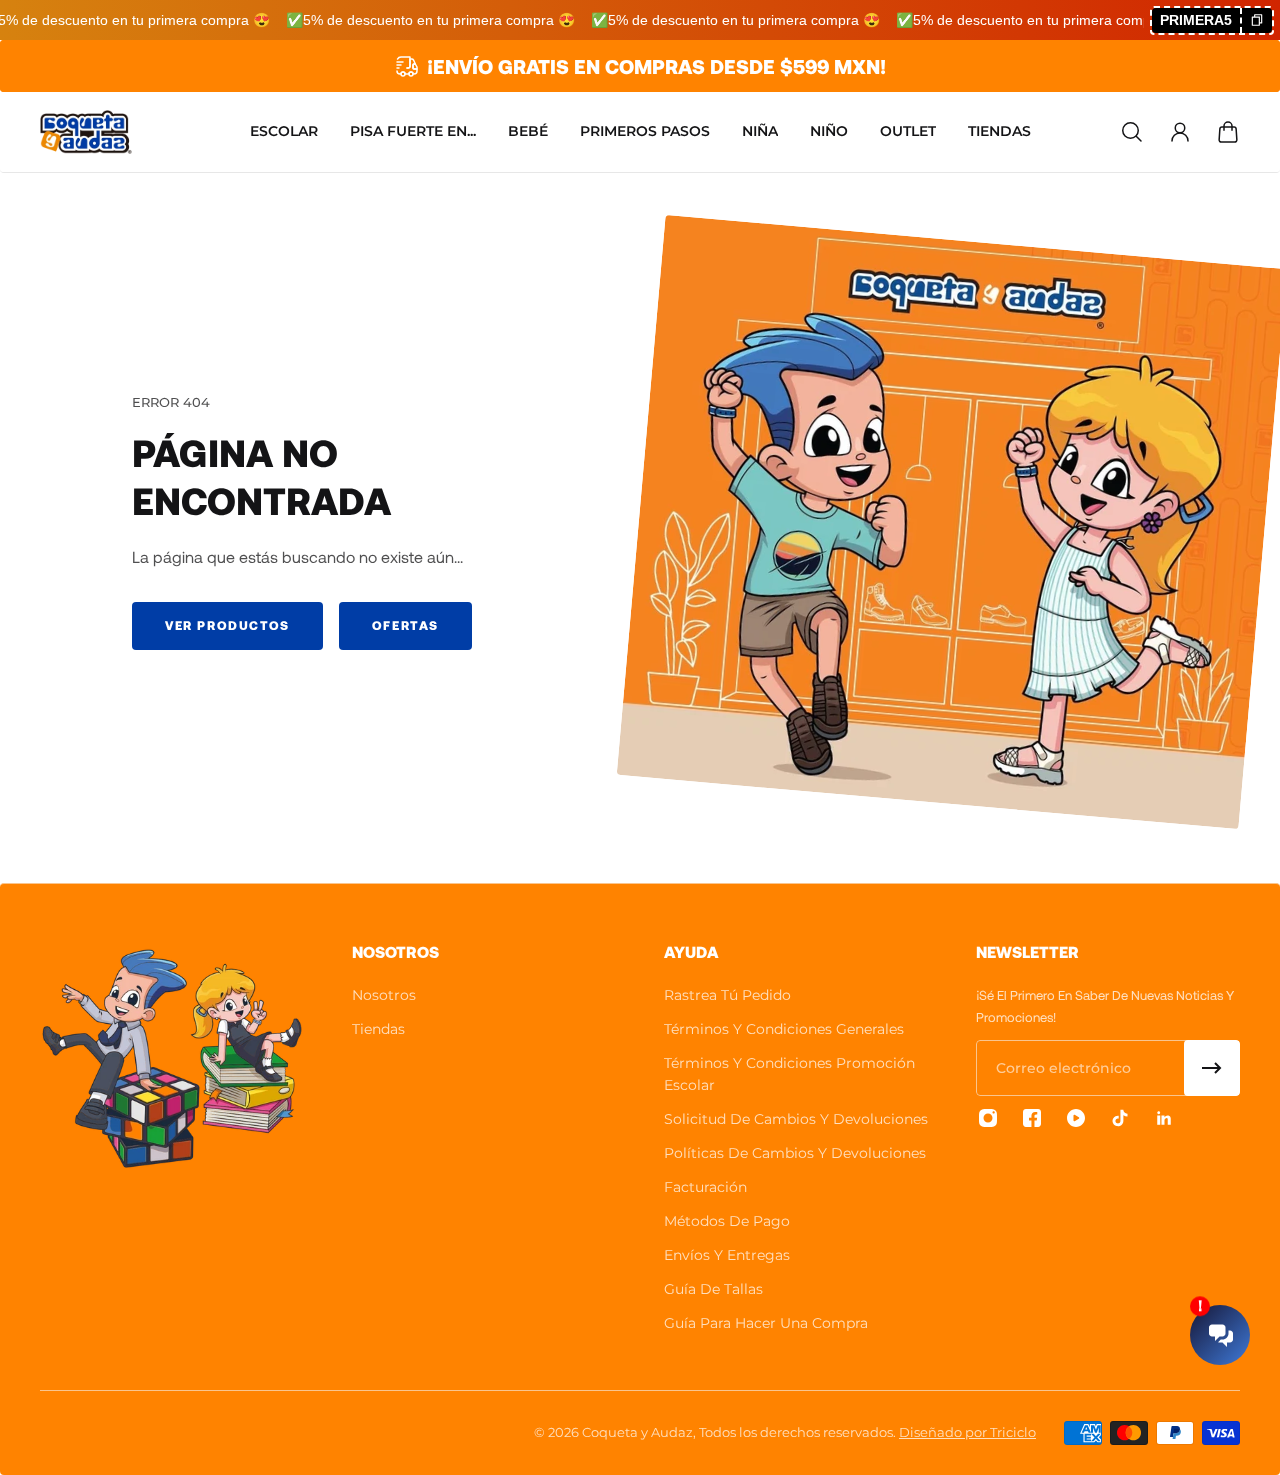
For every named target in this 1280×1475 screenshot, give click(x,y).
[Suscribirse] (1212, 1068)
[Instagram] (988, 1118)
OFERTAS (405, 625)
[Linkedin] (1164, 1118)
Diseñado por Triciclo (967, 1432)
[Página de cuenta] (1180, 132)
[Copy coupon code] (1256, 20)
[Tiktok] (1120, 1118)
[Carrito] (1228, 132)
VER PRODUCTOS (227, 625)
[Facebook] (1032, 1118)
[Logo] (86, 132)
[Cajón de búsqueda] (1132, 132)
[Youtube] (1076, 1118)
